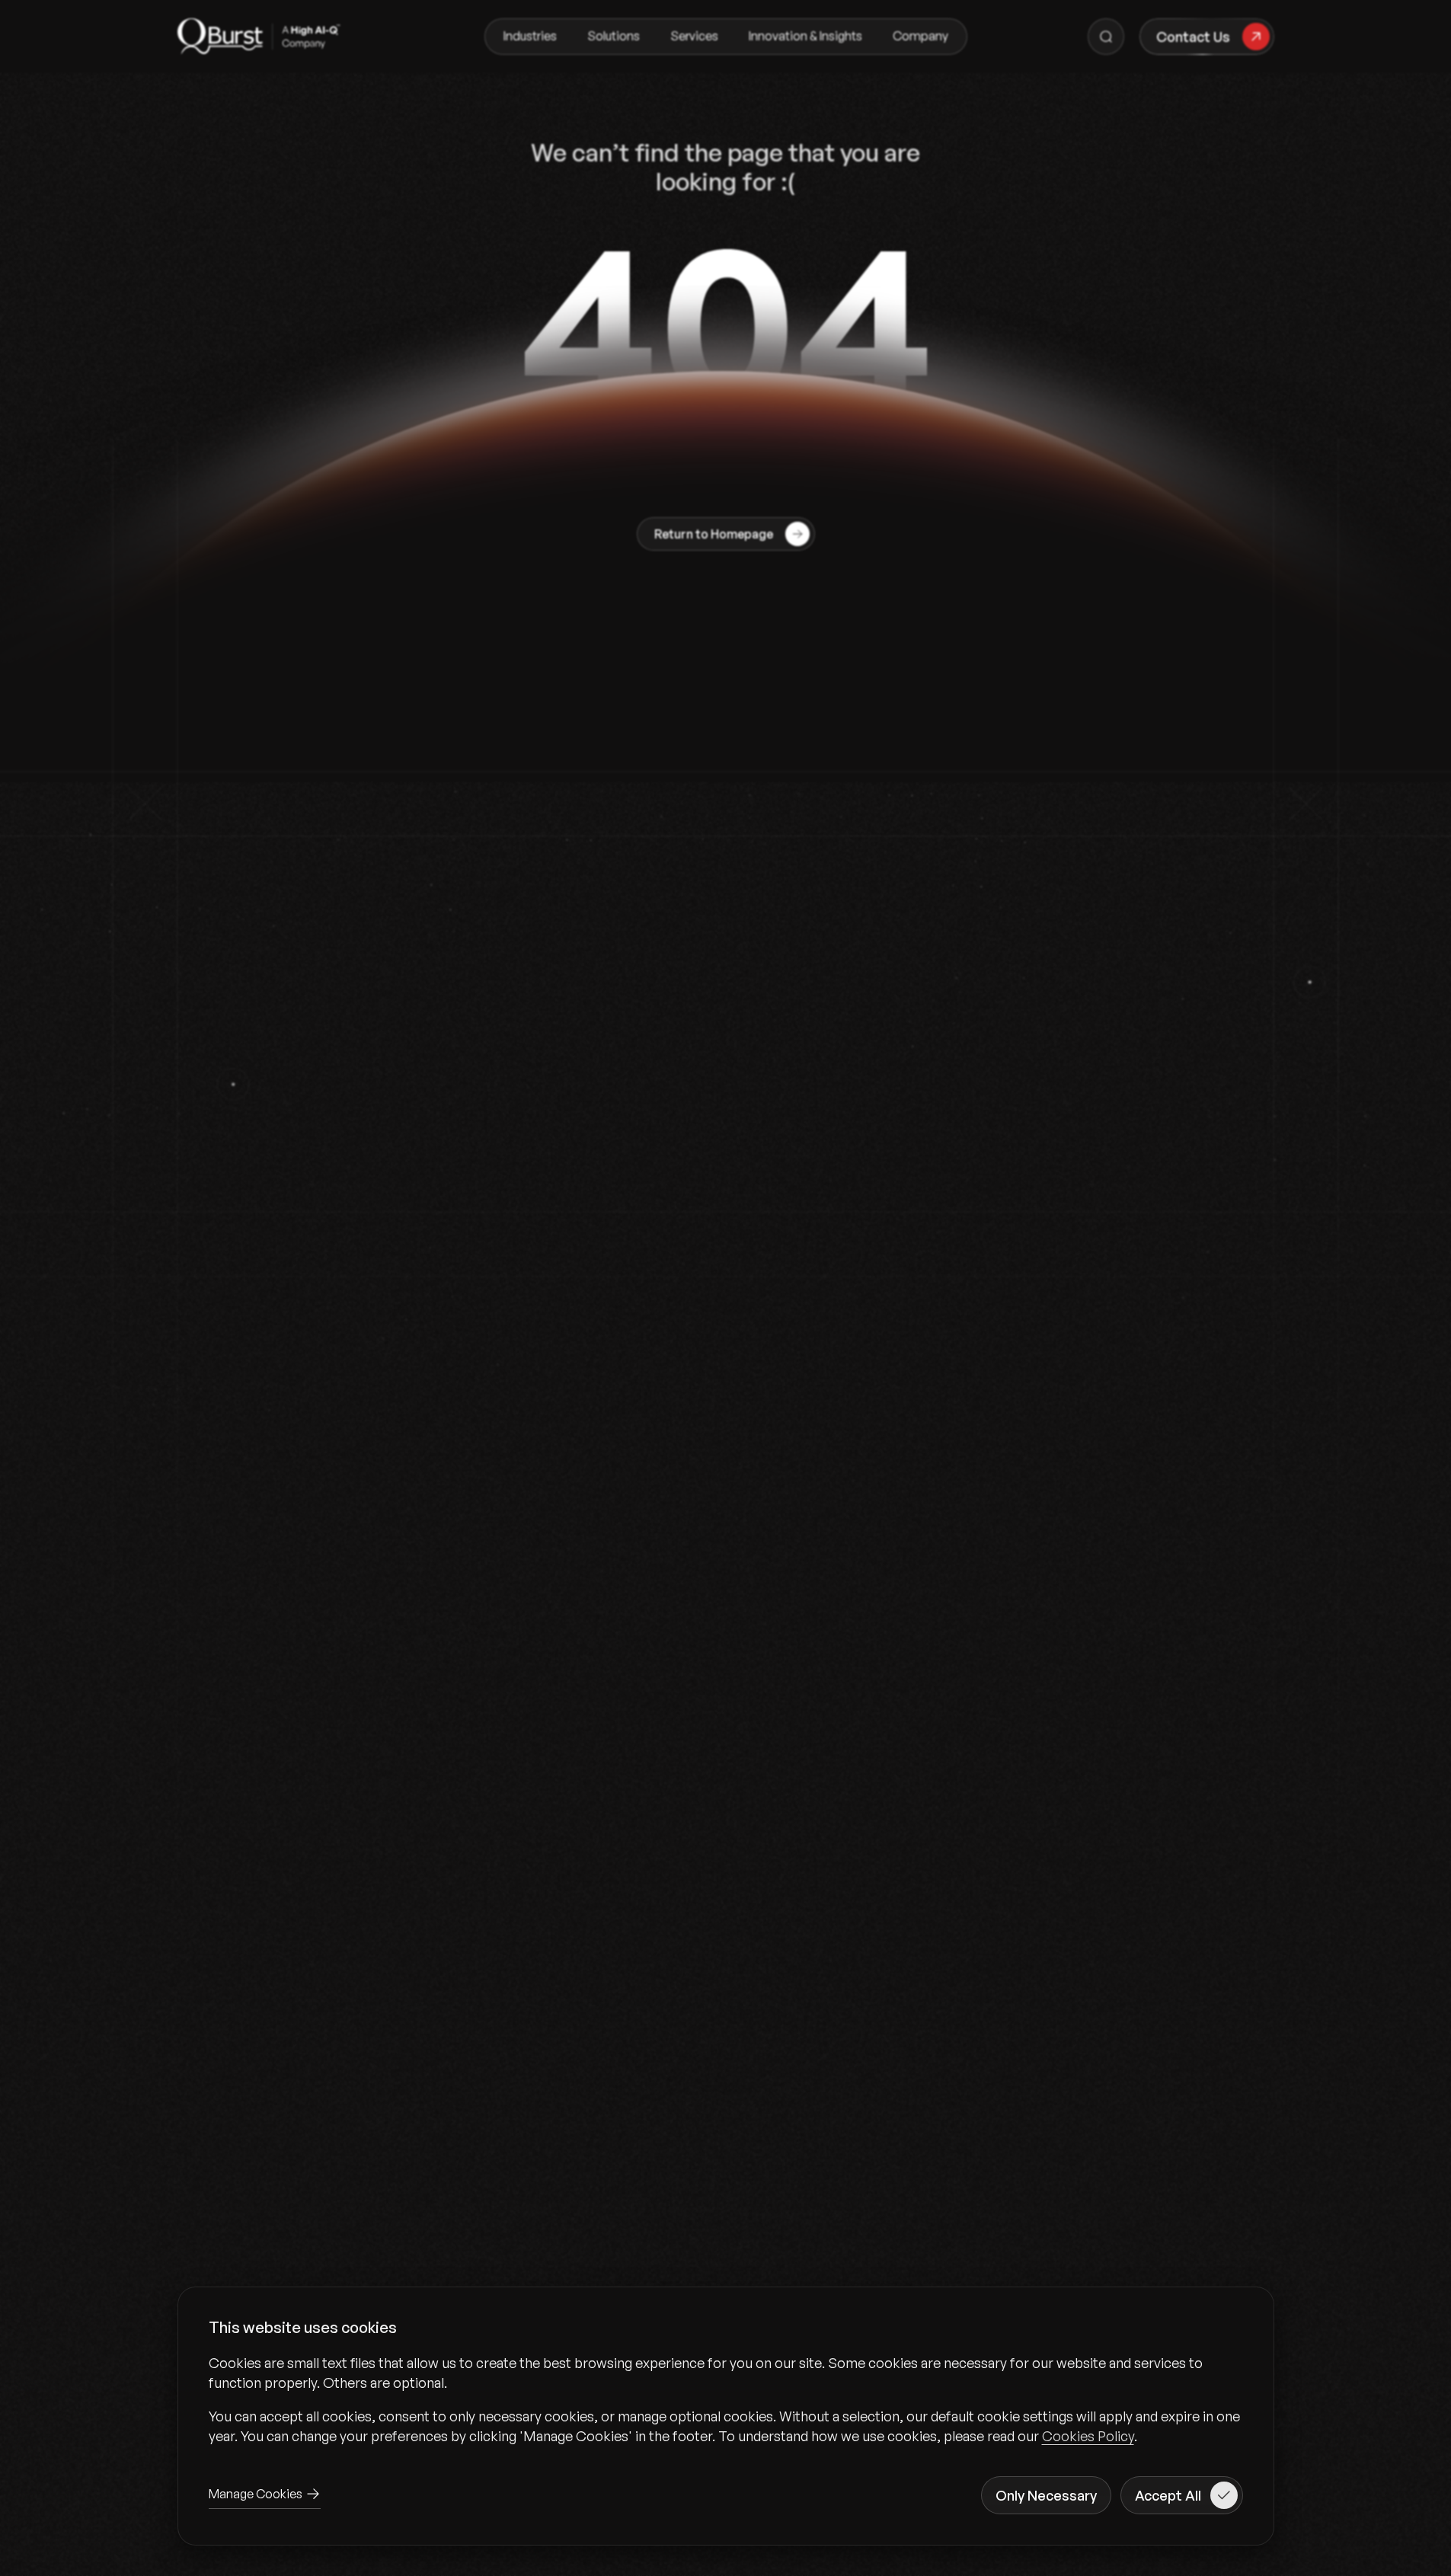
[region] (726, 2399)
